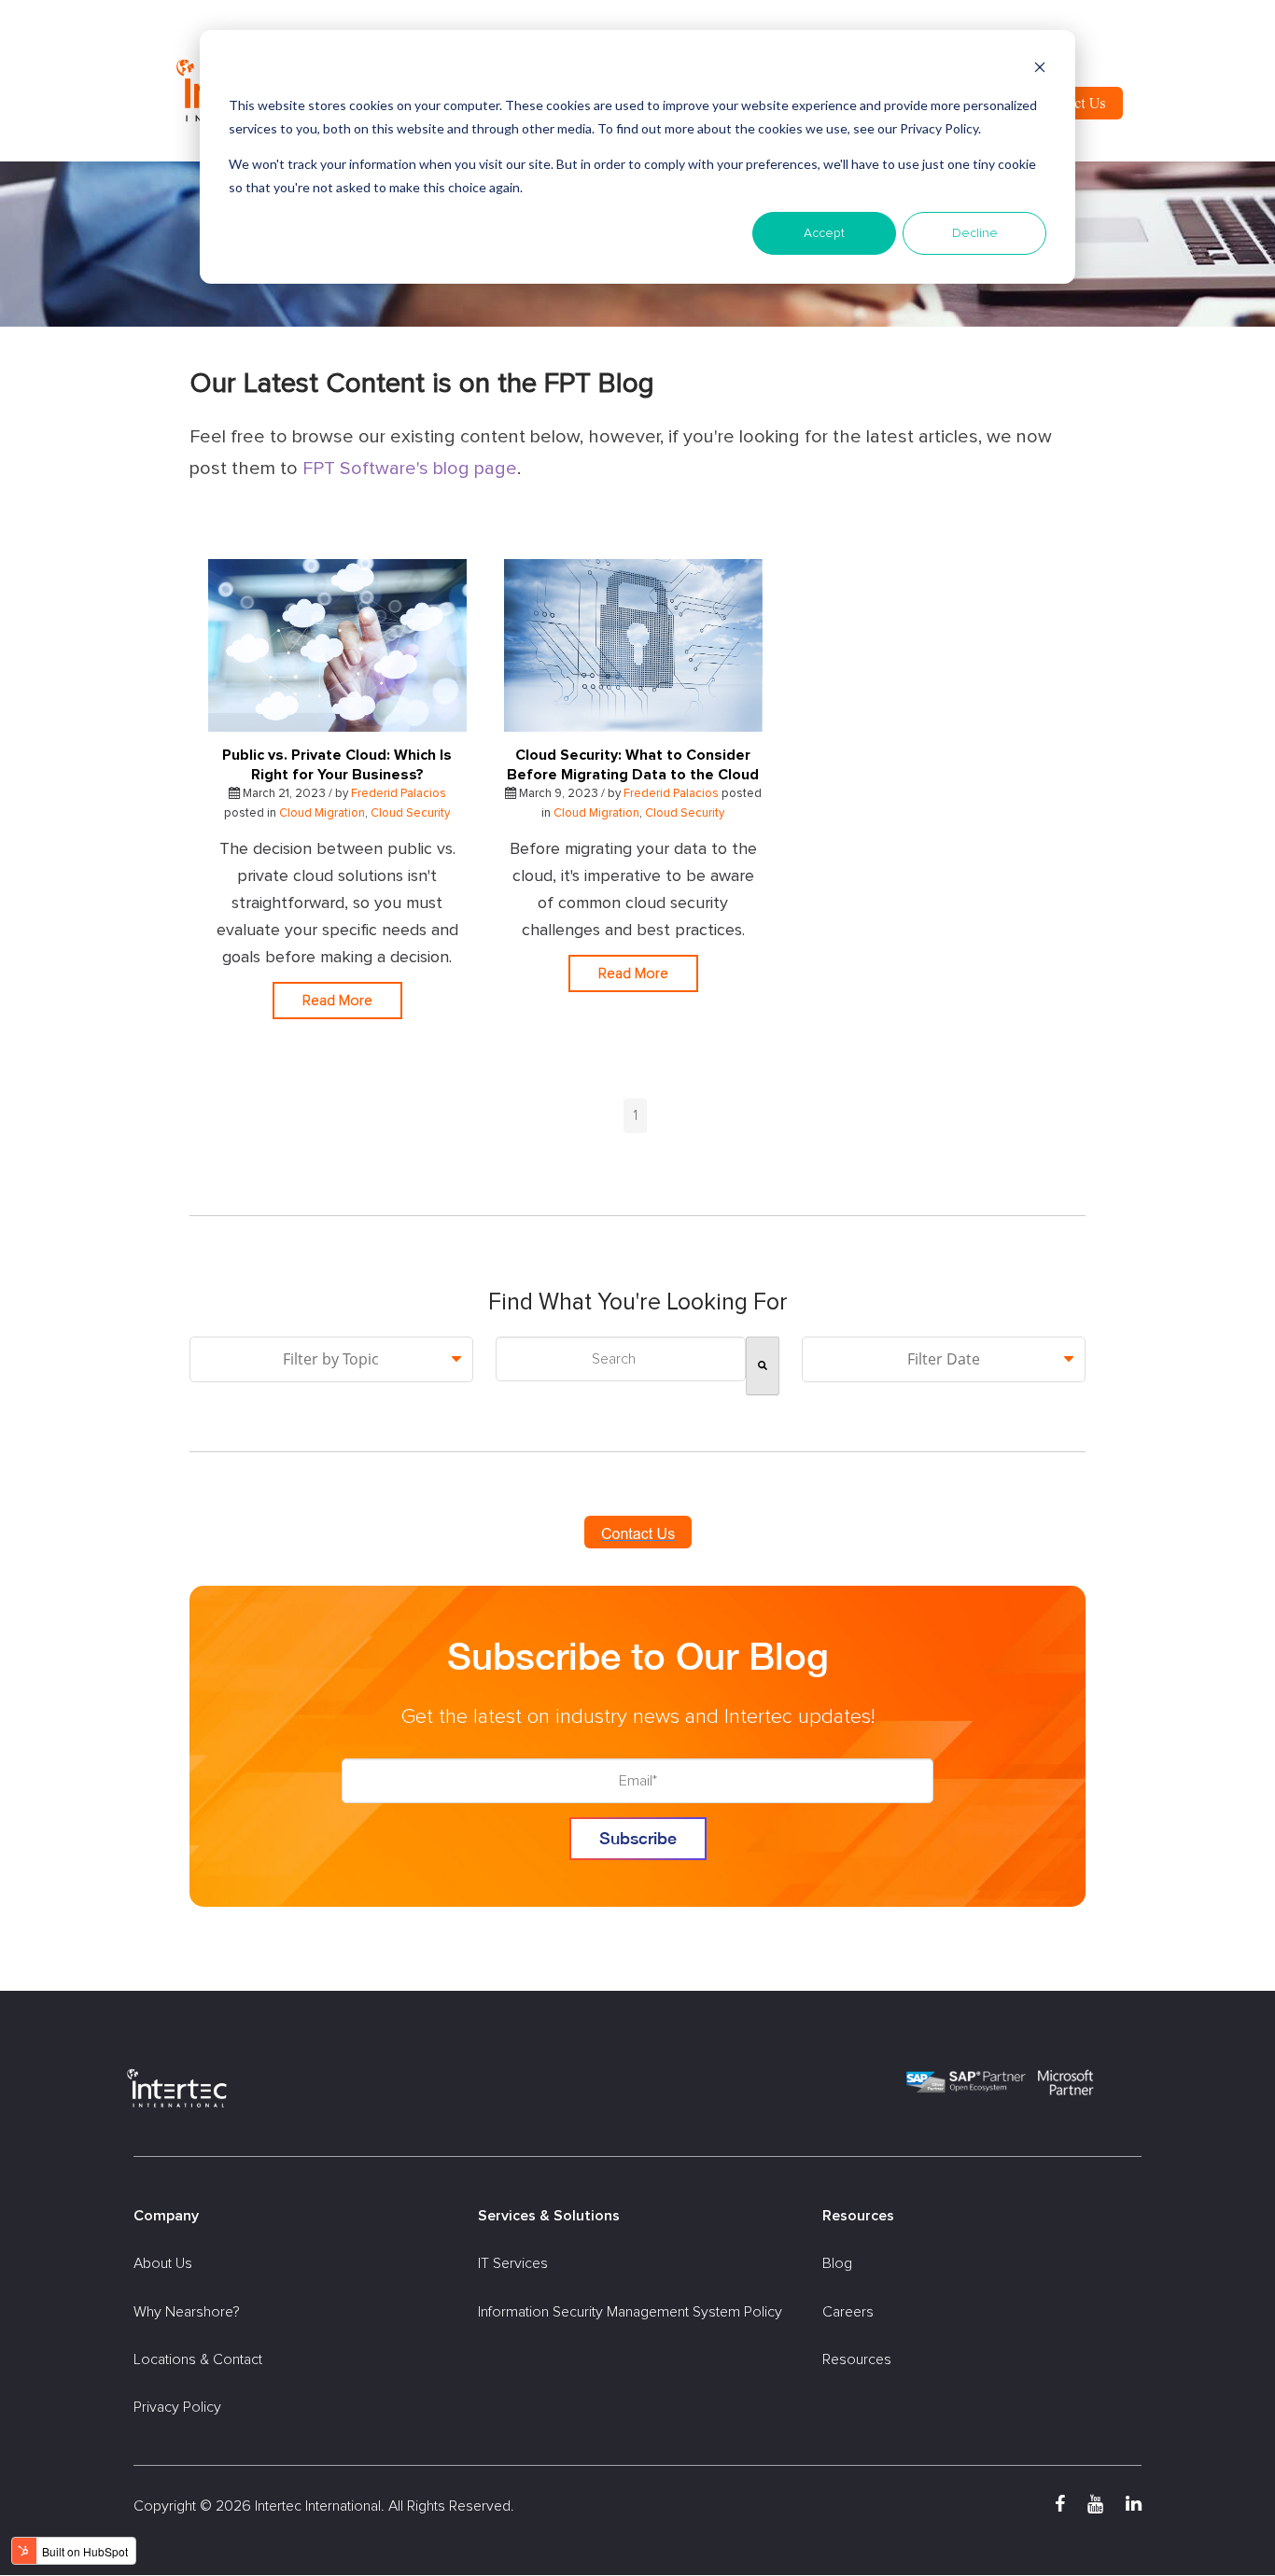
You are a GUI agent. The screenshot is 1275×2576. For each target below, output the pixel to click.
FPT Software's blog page (410, 469)
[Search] (763, 1366)
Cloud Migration (322, 813)
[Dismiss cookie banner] (1040, 70)
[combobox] (621, 1359)
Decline (975, 233)
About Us (163, 2263)
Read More (337, 1001)
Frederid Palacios (399, 794)
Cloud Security (410, 813)
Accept (824, 233)
